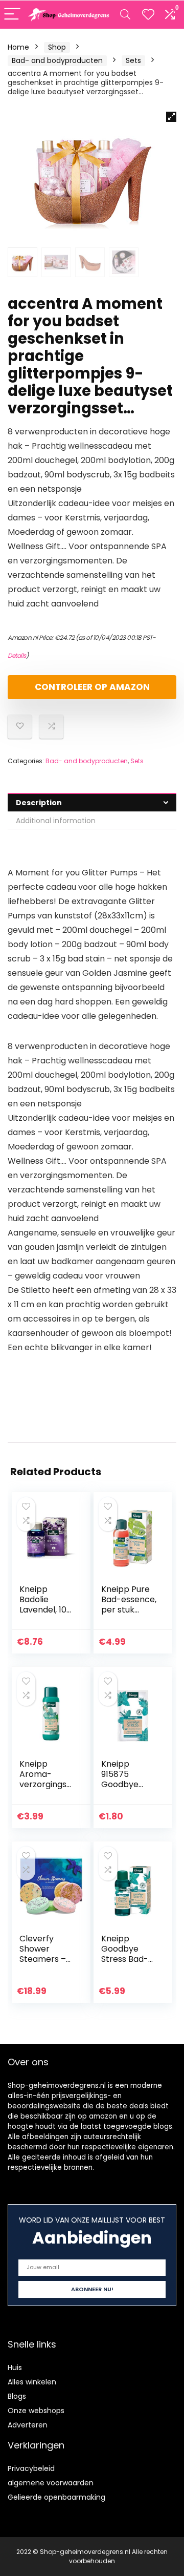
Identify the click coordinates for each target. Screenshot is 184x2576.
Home (18, 47)
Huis (15, 2368)
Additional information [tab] (56, 821)
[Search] (125, 15)
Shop (57, 47)
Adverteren (28, 2425)
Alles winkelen (32, 2382)
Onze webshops (36, 2411)
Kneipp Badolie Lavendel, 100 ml (45, 1605)
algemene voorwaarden (51, 2483)
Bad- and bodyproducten (57, 60)
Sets (133, 60)
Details (17, 655)
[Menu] (12, 15)
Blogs (17, 2396)
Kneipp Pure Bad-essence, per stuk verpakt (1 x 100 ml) (129, 1610)
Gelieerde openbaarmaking (56, 2497)
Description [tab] (39, 803)
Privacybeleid (31, 2468)
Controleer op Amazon (92, 687)
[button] (171, 117)
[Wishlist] (148, 15)
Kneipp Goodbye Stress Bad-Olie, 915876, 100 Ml (125, 1959)
